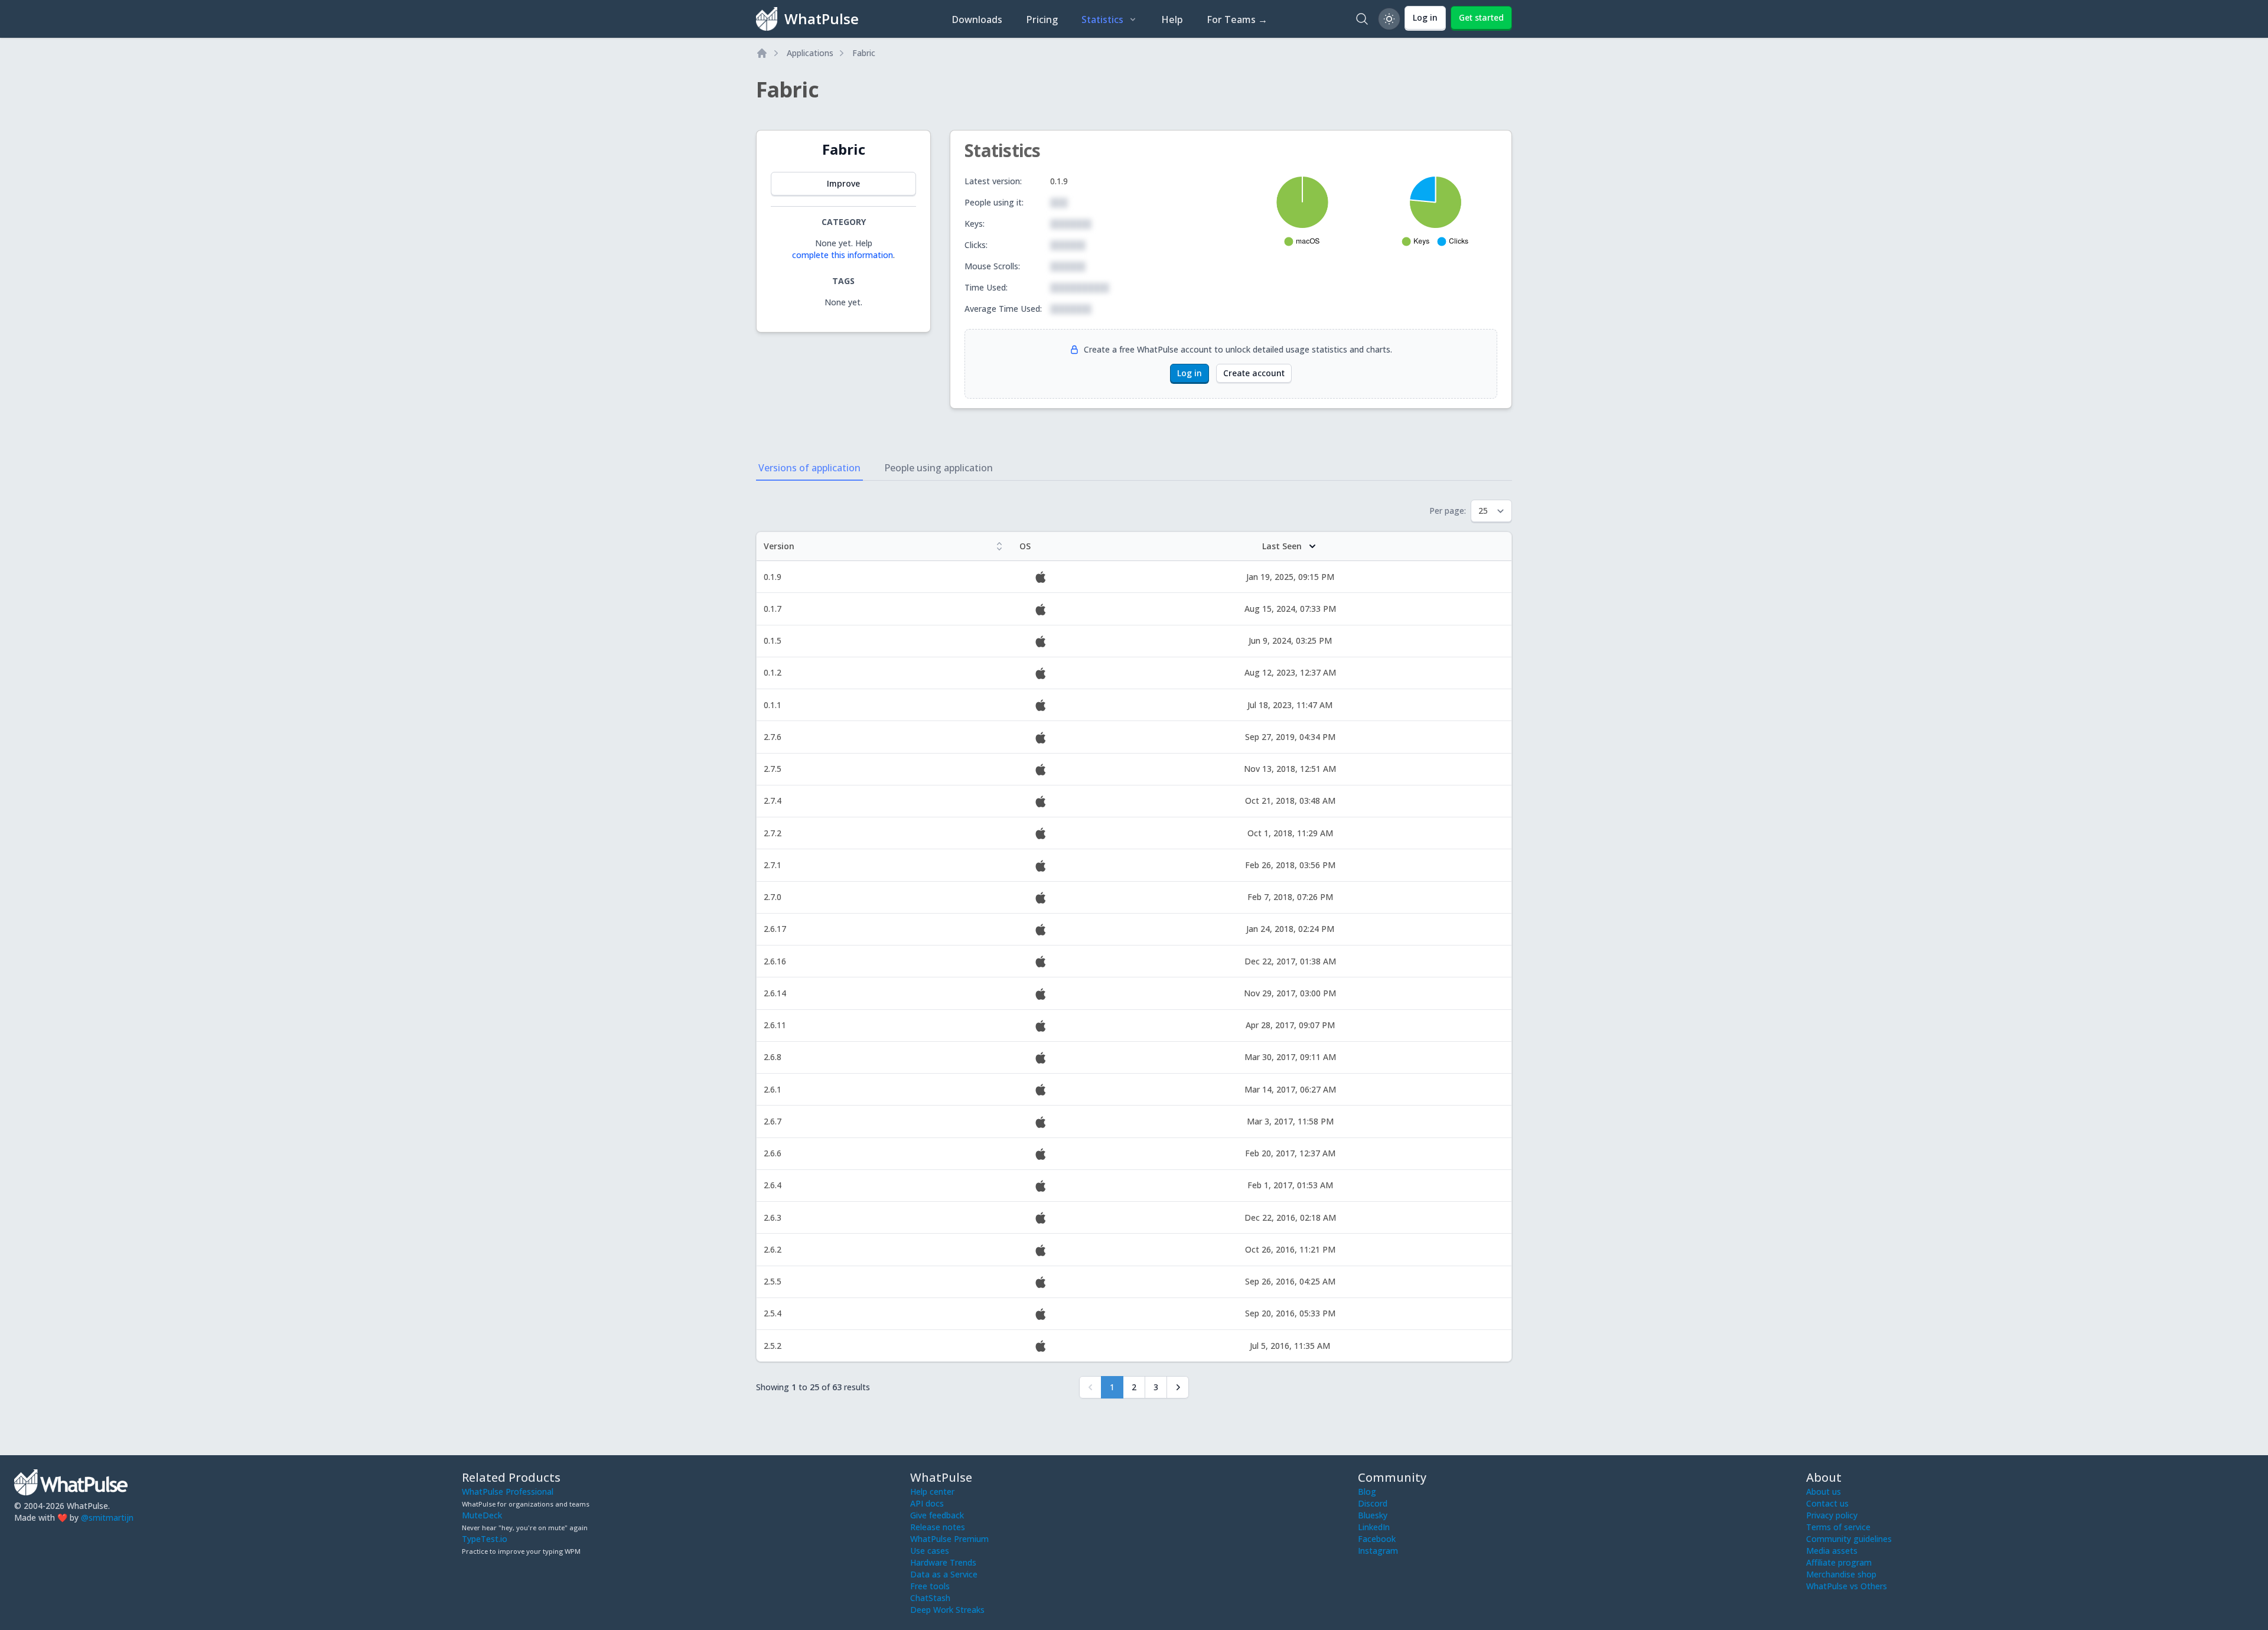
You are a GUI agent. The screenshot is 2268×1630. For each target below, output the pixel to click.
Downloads (977, 19)
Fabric (864, 53)
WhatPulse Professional (508, 1492)
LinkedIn (1374, 1527)
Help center (932, 1492)
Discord (1373, 1503)
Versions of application (809, 468)
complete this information (843, 255)
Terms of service (1838, 1527)
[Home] (762, 53)
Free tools (930, 1586)
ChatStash (930, 1598)
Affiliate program (1839, 1562)
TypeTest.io (485, 1539)
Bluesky (1373, 1515)
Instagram (1378, 1551)
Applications (810, 53)
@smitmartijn (107, 1517)
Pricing (1042, 19)
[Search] (1362, 19)
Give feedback (937, 1515)
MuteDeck (482, 1515)
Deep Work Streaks (947, 1610)
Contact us (1827, 1503)
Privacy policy (1832, 1515)
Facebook (1377, 1539)
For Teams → (1237, 19)
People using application (939, 468)
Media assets (1832, 1551)
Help (1172, 19)
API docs (927, 1503)
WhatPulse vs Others (1847, 1586)
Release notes (938, 1527)
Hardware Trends (943, 1562)
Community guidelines (1849, 1539)
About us (1824, 1492)
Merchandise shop (1841, 1574)
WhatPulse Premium (949, 1539)
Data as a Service (944, 1574)
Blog (1367, 1492)
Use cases (930, 1551)
